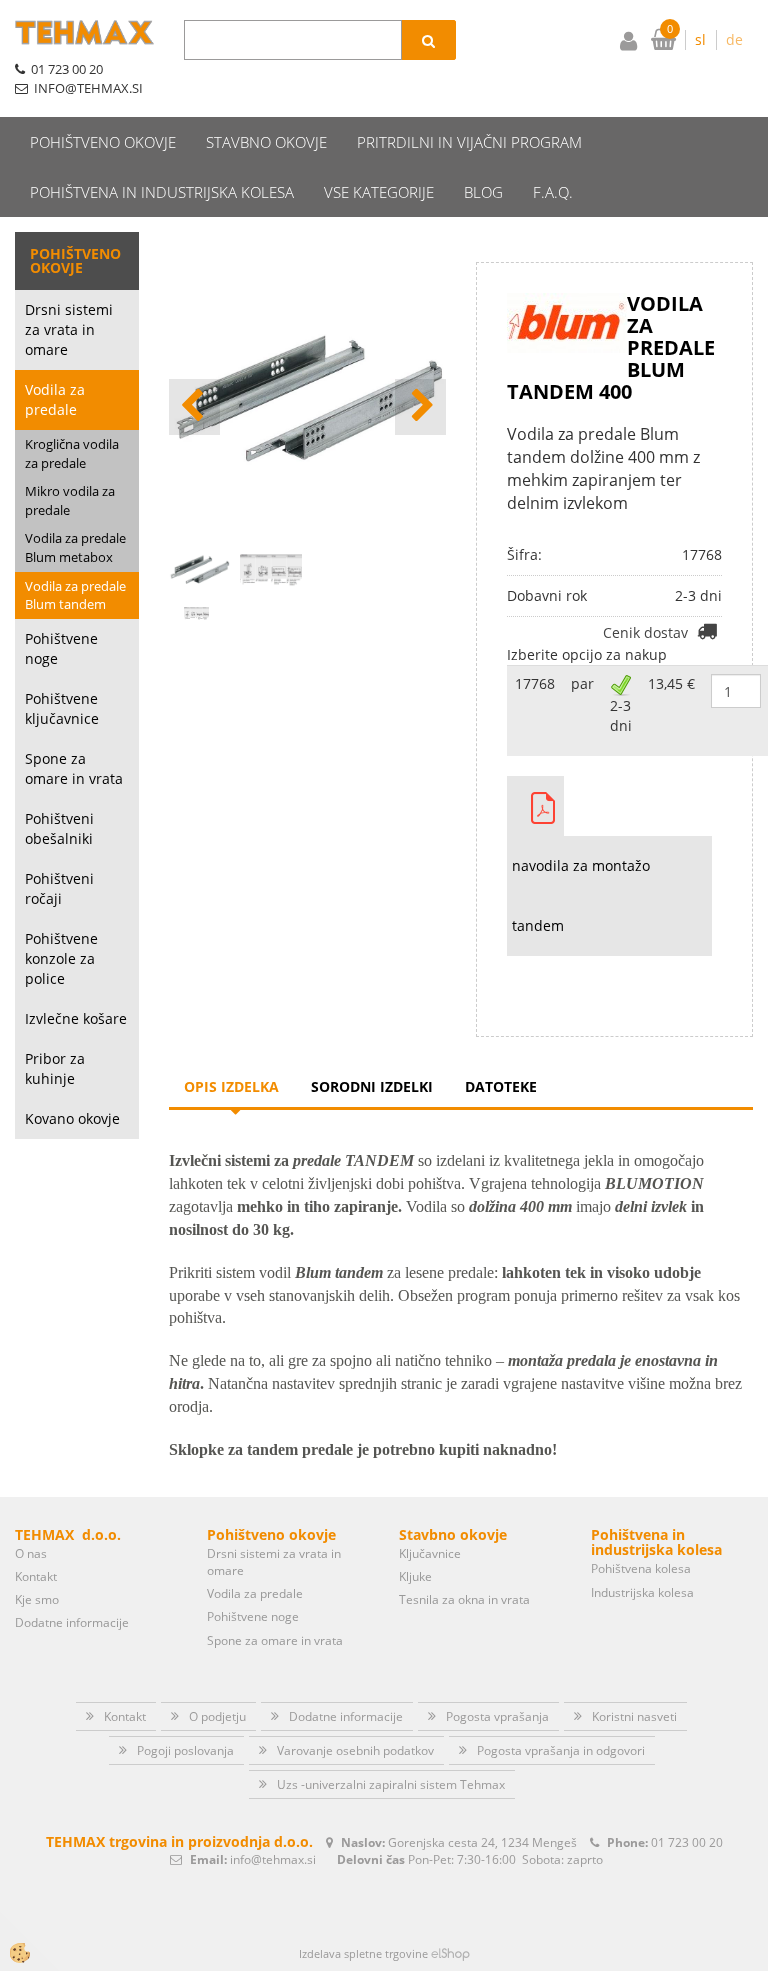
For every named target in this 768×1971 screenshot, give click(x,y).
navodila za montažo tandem (581, 895)
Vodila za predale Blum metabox (75, 547)
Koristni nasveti (634, 1716)
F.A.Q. (553, 192)
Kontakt (36, 1576)
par (582, 683)
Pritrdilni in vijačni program (469, 142)
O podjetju (217, 1716)
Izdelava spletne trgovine (363, 1953)
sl (700, 39)
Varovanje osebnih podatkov (355, 1750)
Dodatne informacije (72, 1622)
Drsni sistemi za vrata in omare (69, 329)
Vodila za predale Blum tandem (75, 595)
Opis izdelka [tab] (231, 1086)
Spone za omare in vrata (74, 768)
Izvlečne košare (76, 1018)
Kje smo (37, 1599)
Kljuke (415, 1576)
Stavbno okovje (266, 142)
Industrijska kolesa (642, 1592)
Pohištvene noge (61, 648)
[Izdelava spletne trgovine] (450, 1953)
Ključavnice (430, 1553)
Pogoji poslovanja (185, 1750)
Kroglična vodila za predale (72, 453)
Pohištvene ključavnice (62, 708)
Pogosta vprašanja (497, 1716)
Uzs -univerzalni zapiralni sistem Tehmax (391, 1784)
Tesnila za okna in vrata (464, 1599)
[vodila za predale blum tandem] (196, 611)
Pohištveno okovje (103, 142)
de (734, 39)
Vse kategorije (379, 192)
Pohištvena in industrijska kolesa (162, 192)
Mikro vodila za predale (70, 500)
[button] (420, 407)
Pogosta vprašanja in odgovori (561, 1750)
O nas (31, 1553)
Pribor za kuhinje (55, 1068)
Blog (483, 192)
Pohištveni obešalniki (59, 828)
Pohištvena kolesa (641, 1568)
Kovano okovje (72, 1118)
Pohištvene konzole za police (61, 958)
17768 (535, 683)
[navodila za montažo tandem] (535, 806)
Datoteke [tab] (501, 1086)
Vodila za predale (55, 399)
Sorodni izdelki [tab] (372, 1086)
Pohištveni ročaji (59, 888)
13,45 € (671, 683)
